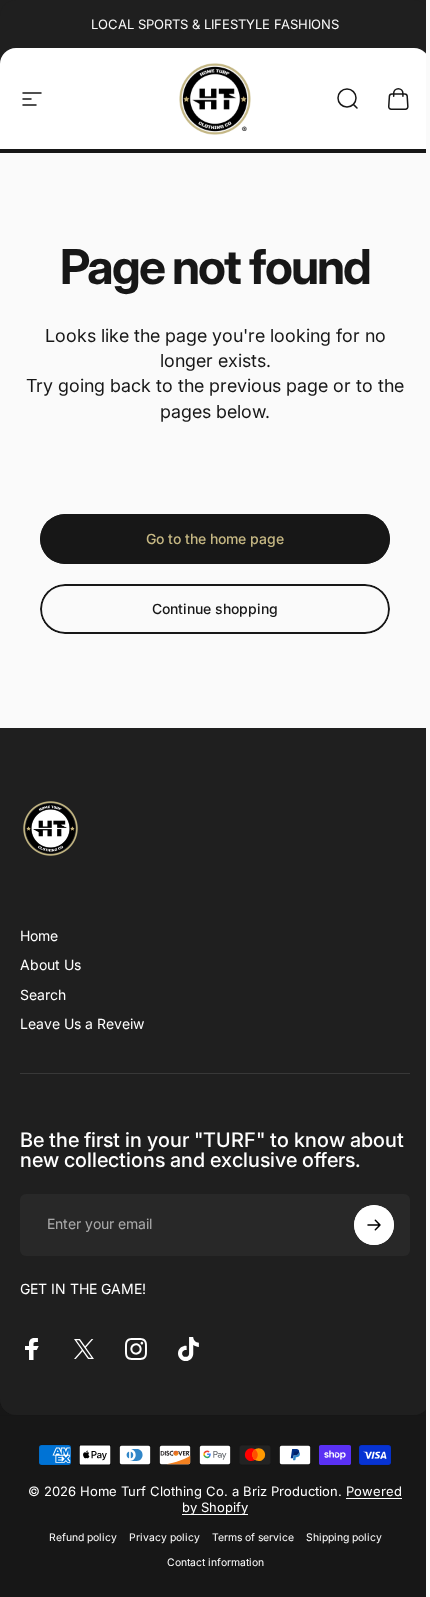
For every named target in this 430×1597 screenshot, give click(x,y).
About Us (50, 964)
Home (39, 935)
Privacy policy (164, 1537)
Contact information (215, 1562)
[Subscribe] (374, 1225)
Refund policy (83, 1537)
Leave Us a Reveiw (82, 1023)
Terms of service (253, 1537)
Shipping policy (344, 1537)
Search (43, 994)
